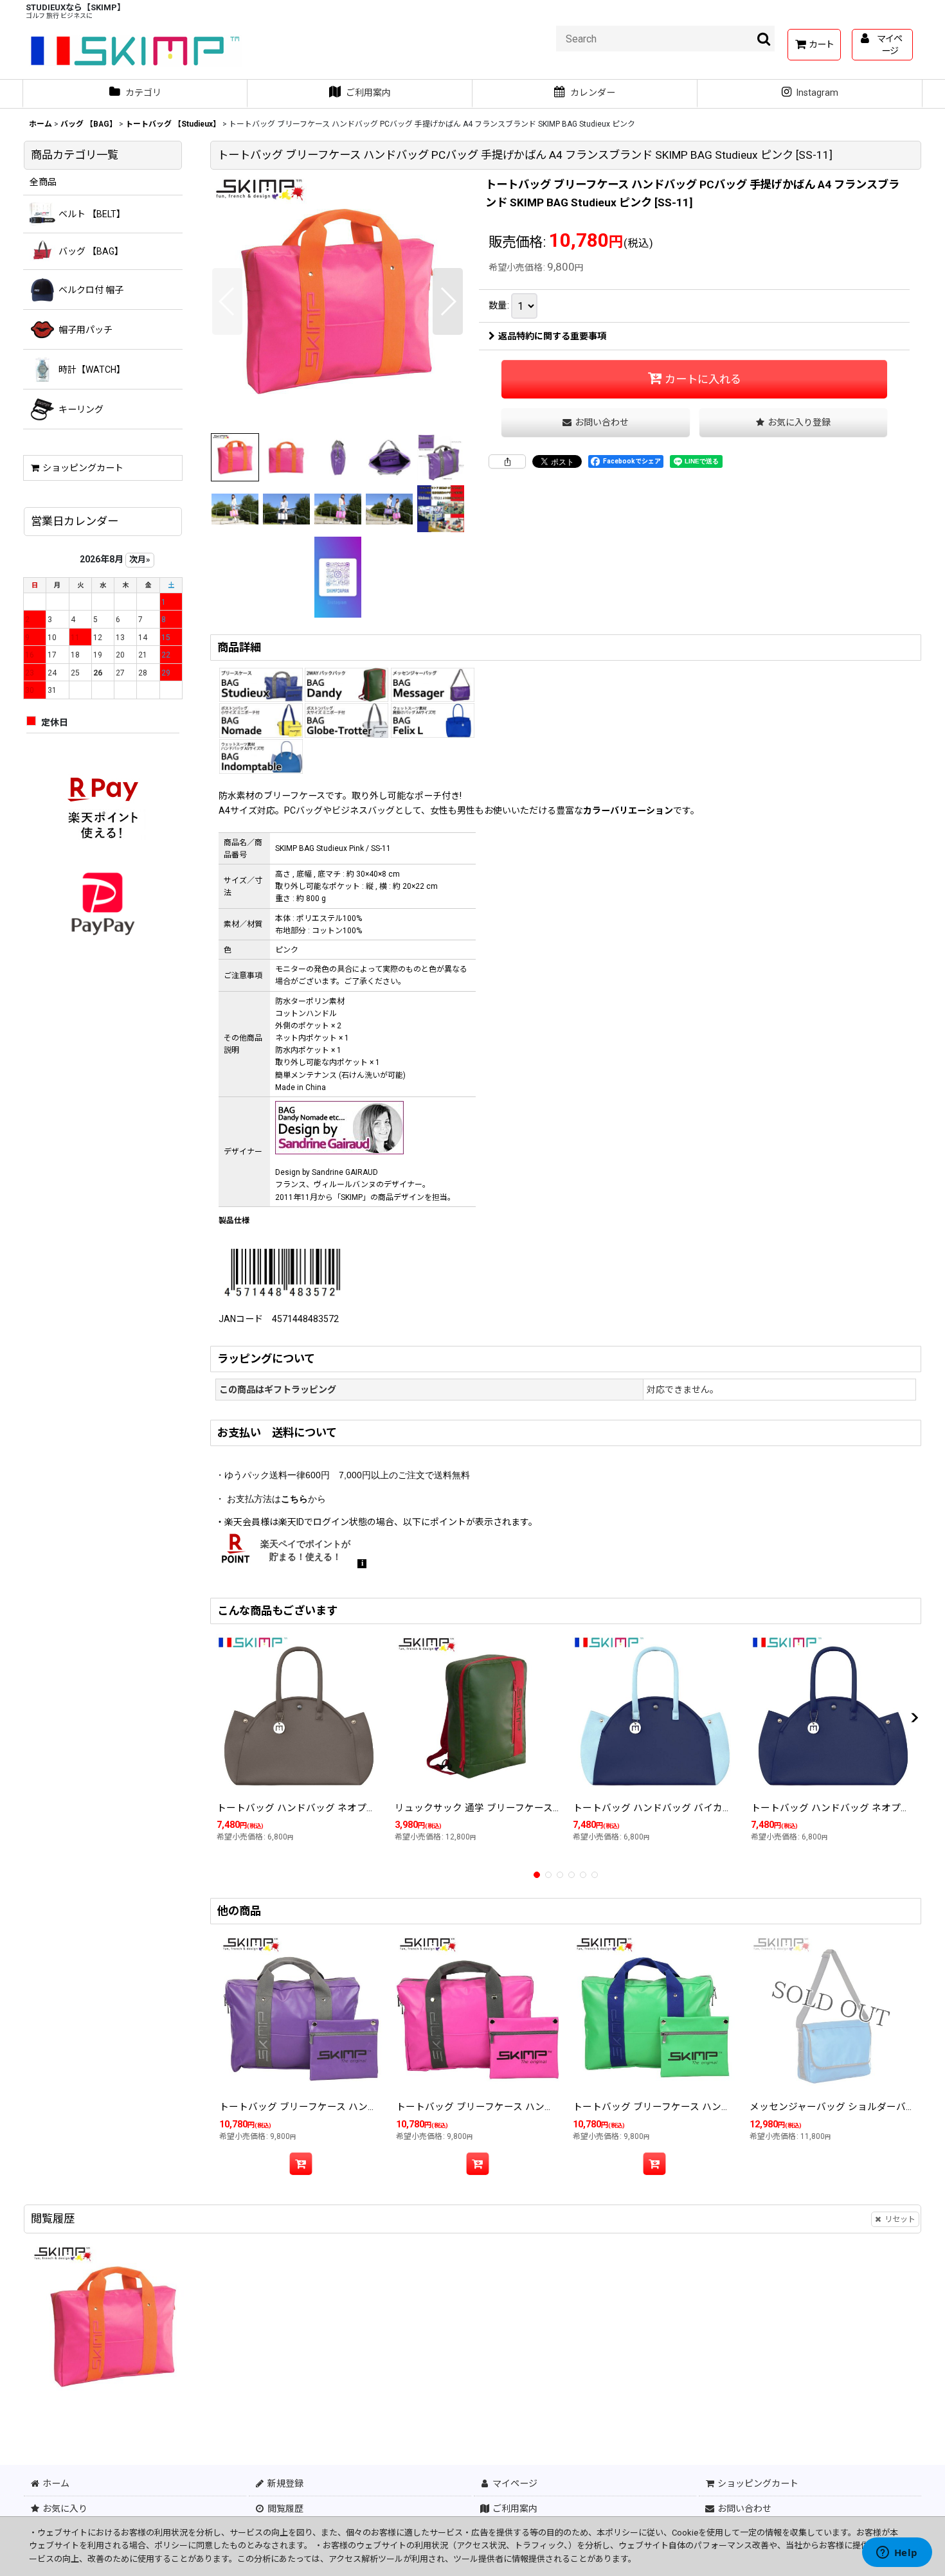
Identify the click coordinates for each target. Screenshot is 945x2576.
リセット (900, 2219)
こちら (294, 1499)
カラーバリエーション (628, 810)
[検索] (764, 39)
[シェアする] (507, 461)
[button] (227, 301)
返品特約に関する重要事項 (552, 336)
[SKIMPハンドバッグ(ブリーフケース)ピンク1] (337, 301)
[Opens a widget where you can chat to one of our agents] (897, 2554)
